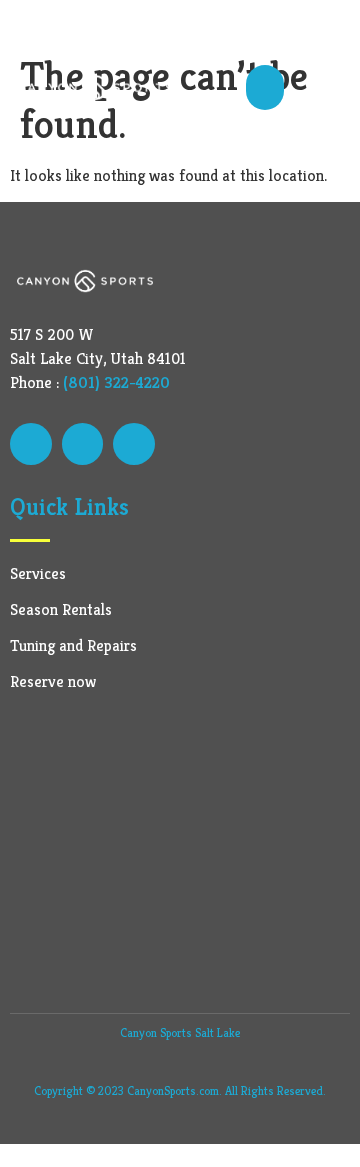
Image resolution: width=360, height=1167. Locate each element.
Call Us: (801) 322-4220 (277, 25)
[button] (265, 87)
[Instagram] (134, 444)
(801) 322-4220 (116, 382)
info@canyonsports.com (108, 25)
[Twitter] (83, 444)
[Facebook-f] (31, 444)
